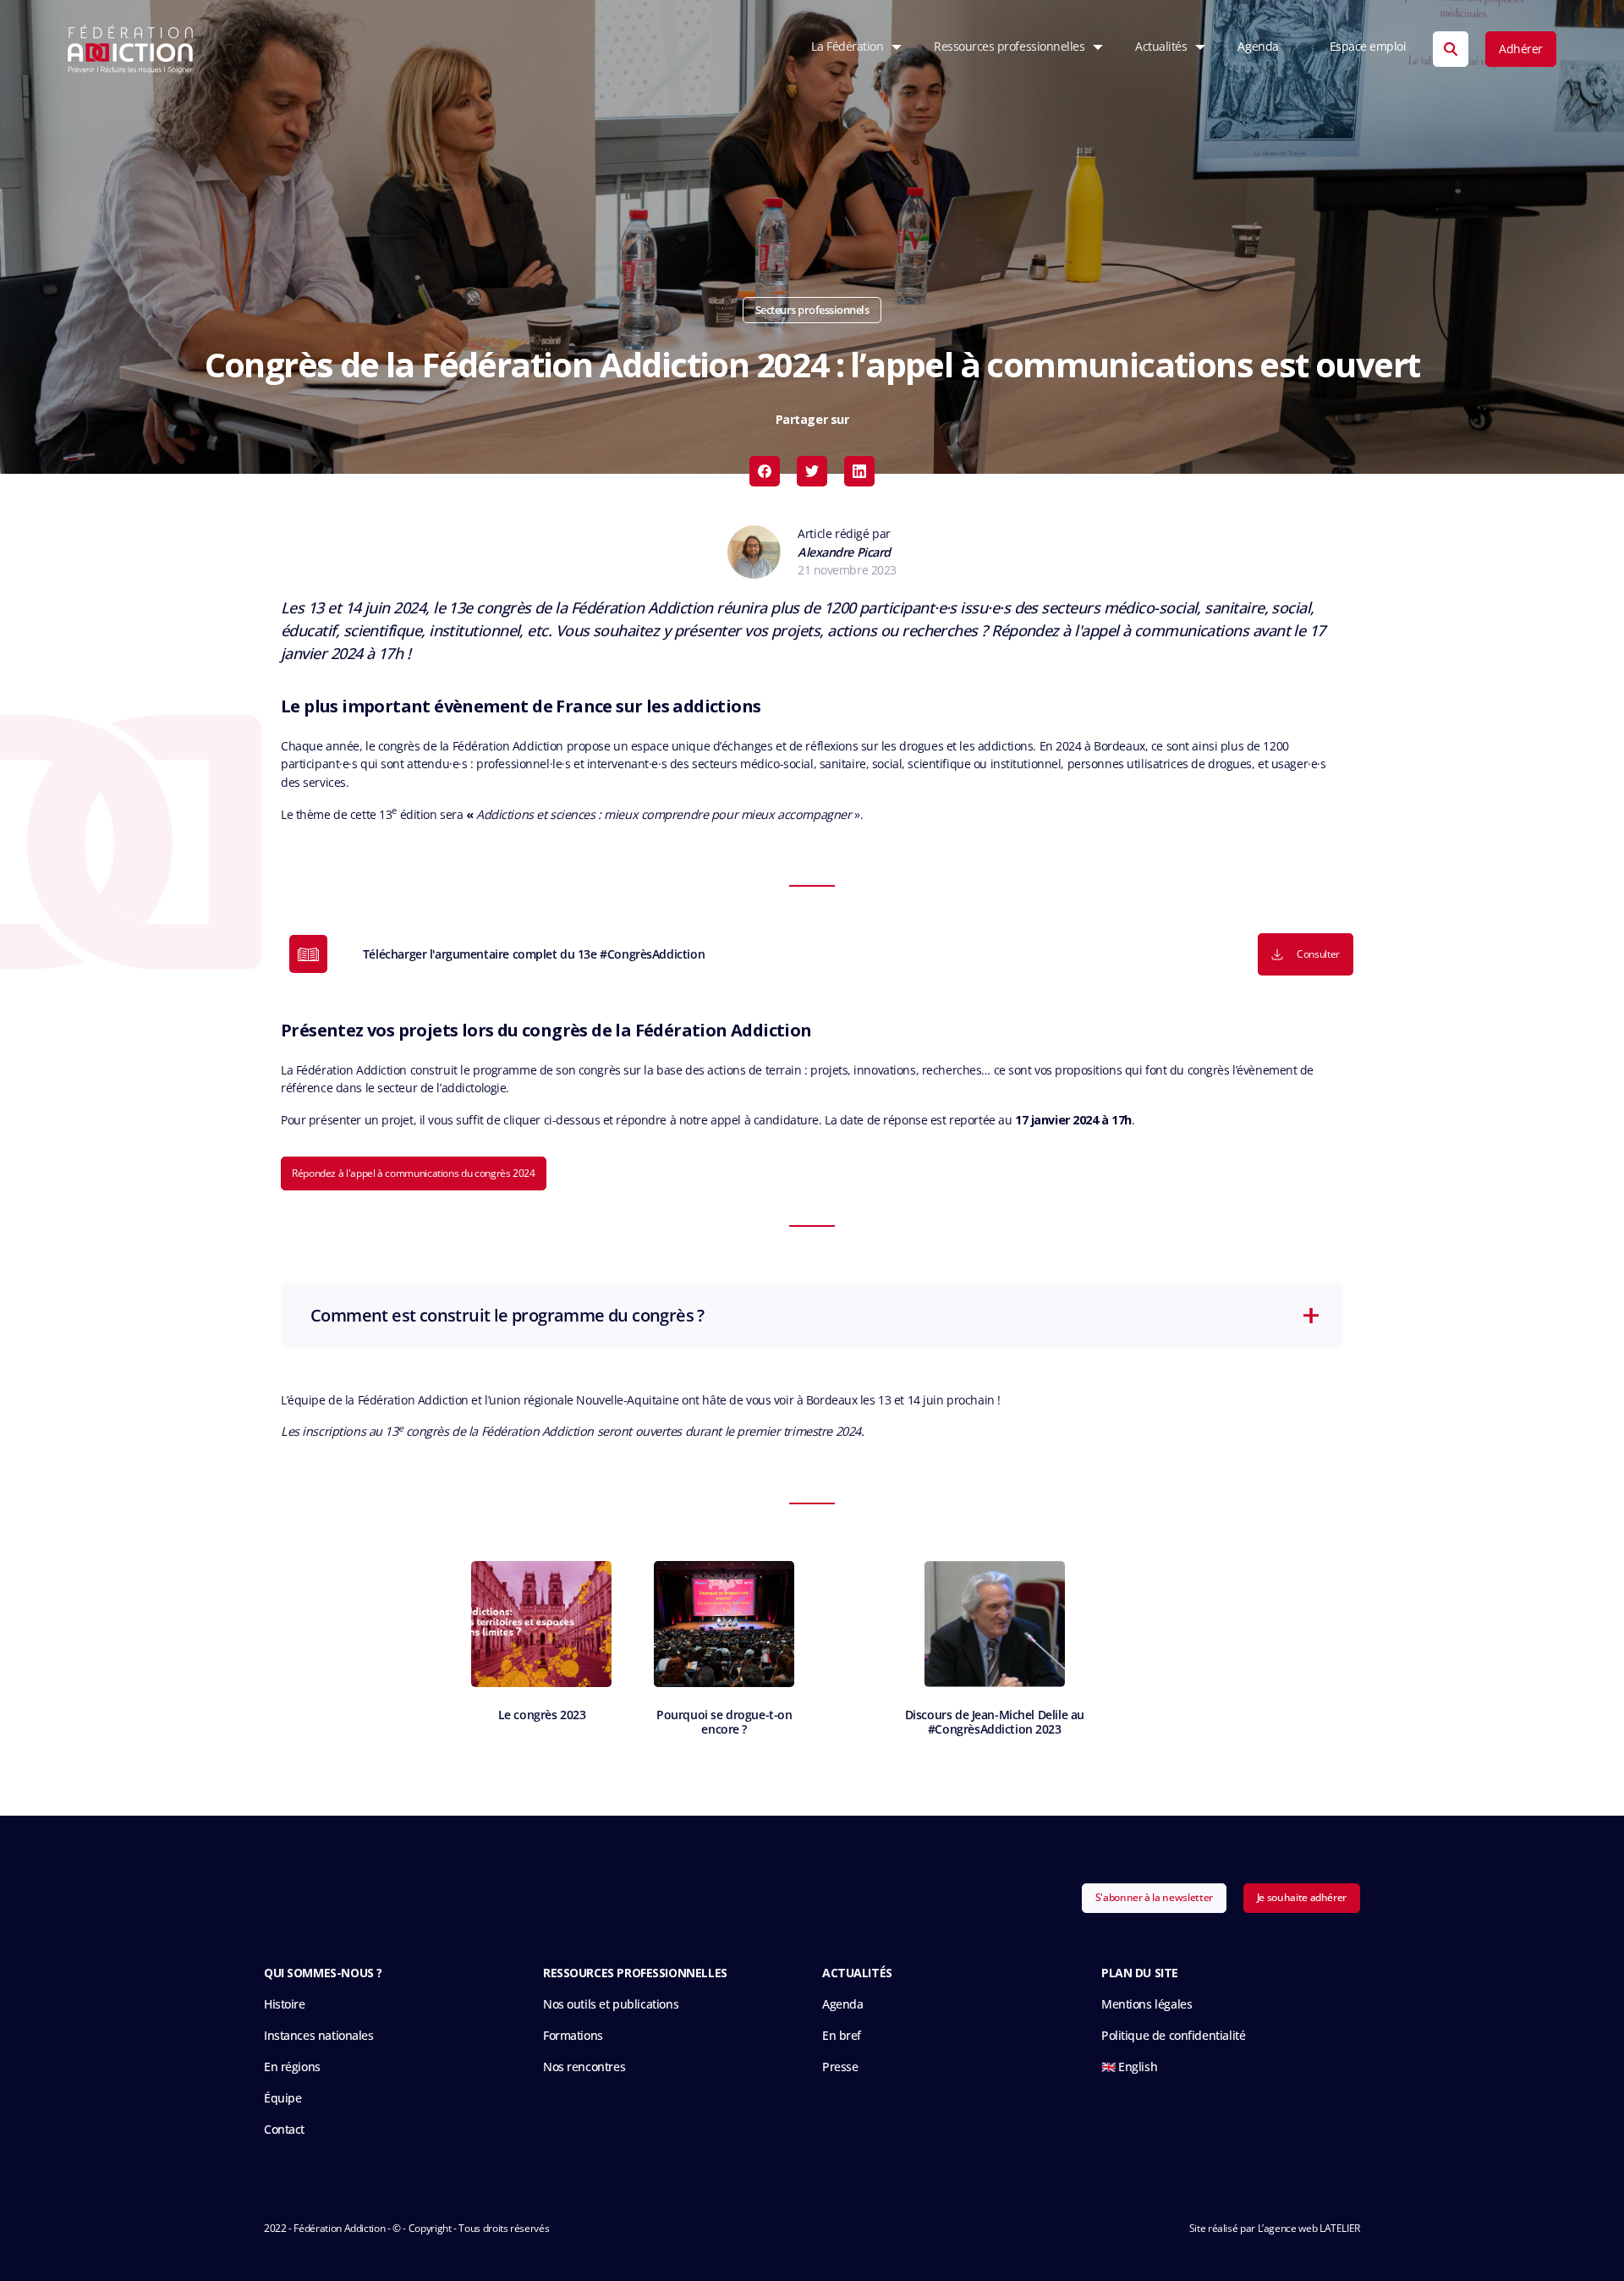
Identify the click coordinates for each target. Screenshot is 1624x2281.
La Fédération (847, 47)
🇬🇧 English (1129, 2067)
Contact (284, 2129)
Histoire (285, 2004)
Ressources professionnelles (1009, 47)
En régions (292, 2067)
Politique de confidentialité (1173, 2035)
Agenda (1258, 47)
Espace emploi (1368, 47)
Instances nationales (319, 2035)
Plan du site (1140, 1973)
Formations (573, 2035)
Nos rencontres (584, 2067)
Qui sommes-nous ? (323, 1973)
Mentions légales (1147, 2004)
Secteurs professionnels (812, 310)
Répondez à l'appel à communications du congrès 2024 (414, 1173)
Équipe (283, 2098)
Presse (840, 2067)
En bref (842, 2035)
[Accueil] (131, 49)
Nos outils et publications (611, 2004)
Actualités (1161, 47)
